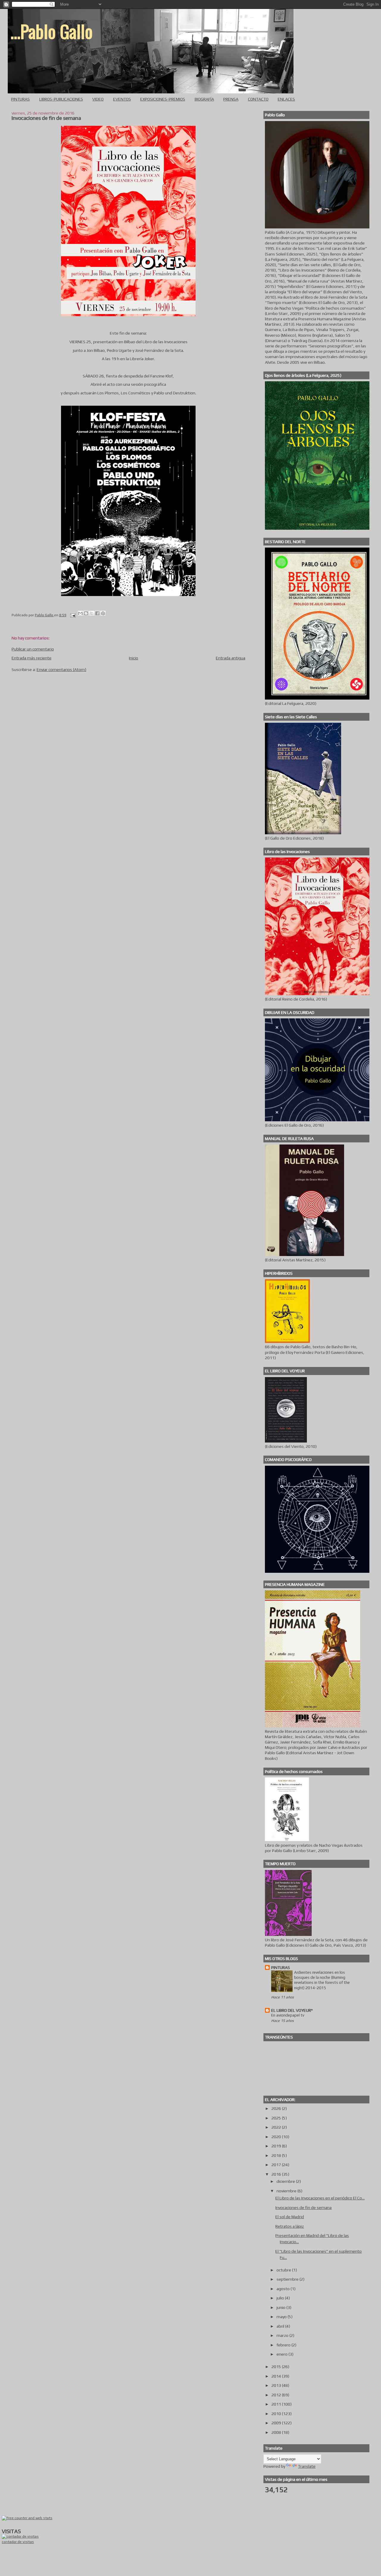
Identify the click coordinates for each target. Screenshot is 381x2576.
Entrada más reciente (32, 658)
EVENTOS (122, 99)
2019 (277, 2146)
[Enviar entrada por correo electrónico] (72, 615)
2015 (277, 2367)
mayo (282, 2317)
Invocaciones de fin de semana (303, 2207)
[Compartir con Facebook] (97, 613)
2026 (277, 2108)
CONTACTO (258, 99)
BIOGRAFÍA (204, 99)
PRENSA (231, 99)
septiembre (288, 2279)
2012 (277, 2395)
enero (282, 2354)
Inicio (133, 658)
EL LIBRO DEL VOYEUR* (292, 2010)
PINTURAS (20, 99)
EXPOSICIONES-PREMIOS (163, 99)
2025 (277, 2118)
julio (281, 2298)
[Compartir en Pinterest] (103, 613)
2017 (277, 2165)
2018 (277, 2155)
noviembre (287, 2191)
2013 (277, 2385)
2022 (277, 2127)
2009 (277, 2423)
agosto (284, 2289)
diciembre (286, 2181)
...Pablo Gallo (51, 31)
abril (281, 2326)
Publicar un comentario (33, 649)
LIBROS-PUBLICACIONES (61, 99)
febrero (284, 2345)
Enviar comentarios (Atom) (61, 670)
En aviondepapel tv (288, 2015)
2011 (277, 2404)
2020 (277, 2137)
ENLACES (286, 99)
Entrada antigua (231, 658)
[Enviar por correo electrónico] (80, 613)
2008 (277, 2432)
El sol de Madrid (290, 2217)
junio (281, 2307)
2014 (277, 2376)
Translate (307, 2466)
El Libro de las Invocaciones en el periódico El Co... (320, 2198)
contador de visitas (18, 2542)
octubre (284, 2270)
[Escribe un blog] (86, 613)
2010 (277, 2414)
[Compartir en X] (92, 613)
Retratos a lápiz (290, 2226)
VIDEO (98, 99)
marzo (283, 2335)
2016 (277, 2174)
